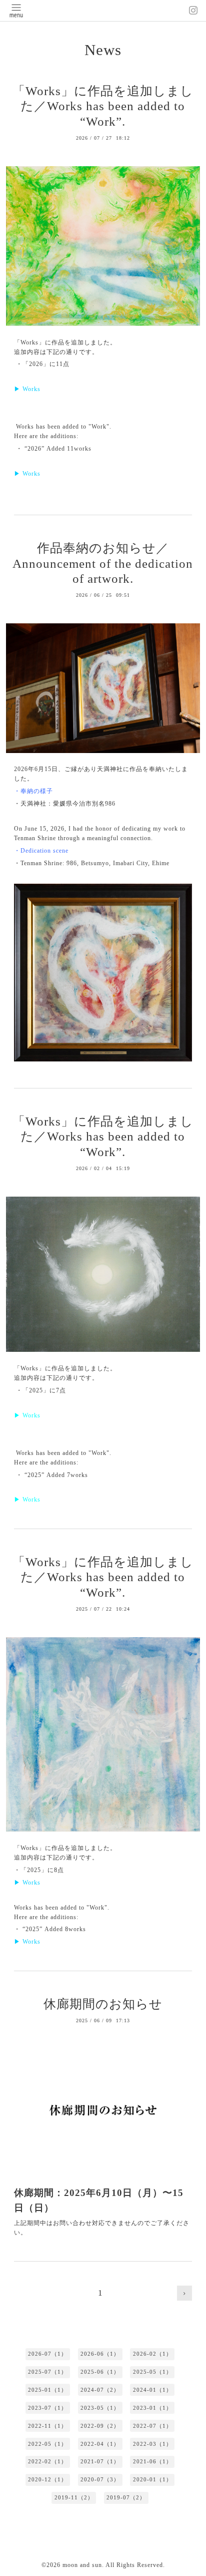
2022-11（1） (47, 2426)
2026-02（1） (152, 2354)
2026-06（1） (100, 2354)
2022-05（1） (47, 2444)
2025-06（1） (100, 2372)
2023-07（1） (47, 2408)
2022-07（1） (152, 2426)
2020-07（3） (100, 2479)
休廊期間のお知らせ (103, 2004)
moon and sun (82, 2565)
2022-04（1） (100, 2444)
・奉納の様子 (33, 791)
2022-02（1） (47, 2461)
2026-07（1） (47, 2354)
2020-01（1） (152, 2479)
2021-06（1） (152, 2461)
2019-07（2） (126, 2497)
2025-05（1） (152, 2372)
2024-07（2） (100, 2390)
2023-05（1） (100, 2408)
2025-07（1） (47, 2372)
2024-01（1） (152, 2390)
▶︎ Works (27, 389)
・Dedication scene (41, 851)
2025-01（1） (47, 2390)
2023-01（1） (152, 2408)
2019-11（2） (74, 2497)
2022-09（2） (100, 2426)
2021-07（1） (100, 2461)
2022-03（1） (152, 2444)
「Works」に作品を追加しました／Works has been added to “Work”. (103, 106)
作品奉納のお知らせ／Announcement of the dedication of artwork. (103, 563)
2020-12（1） (47, 2479)
